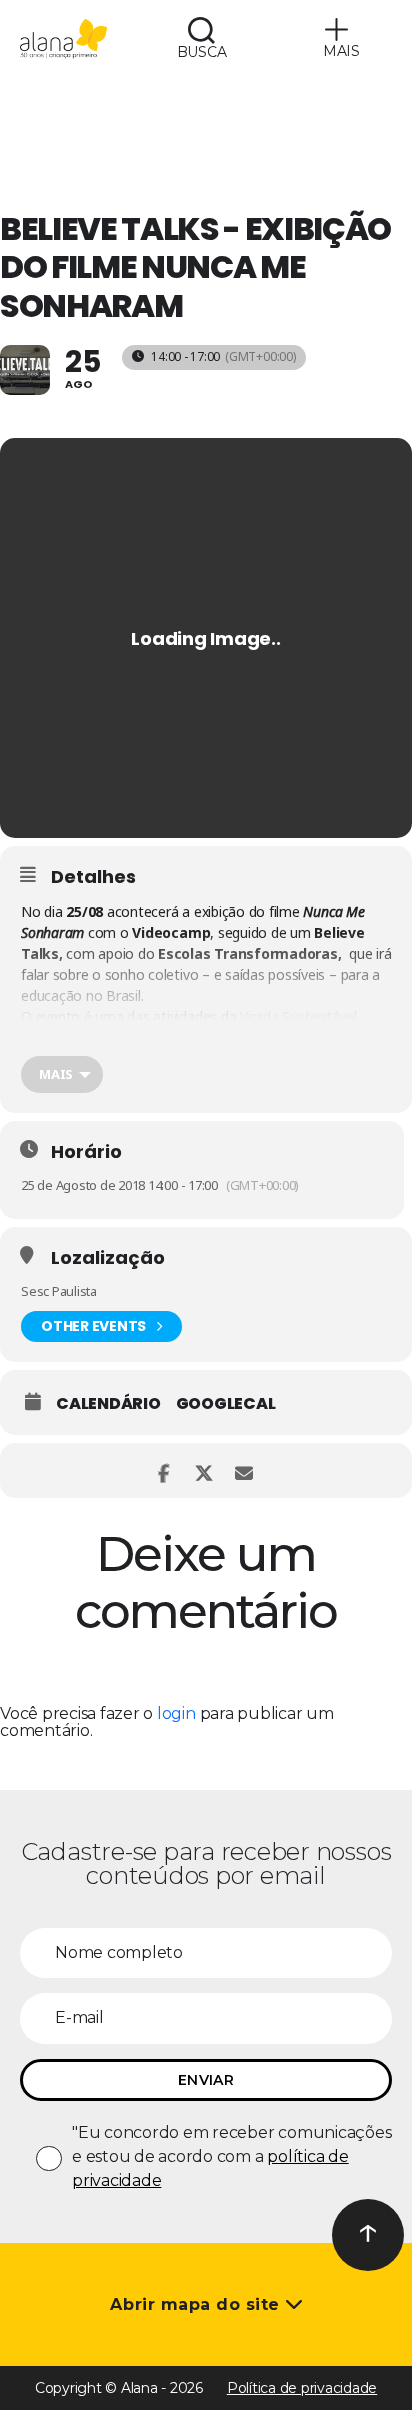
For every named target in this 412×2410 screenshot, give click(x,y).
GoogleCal (226, 1404)
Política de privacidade (302, 2388)
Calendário (108, 1404)
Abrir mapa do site (197, 2304)
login (176, 1713)
